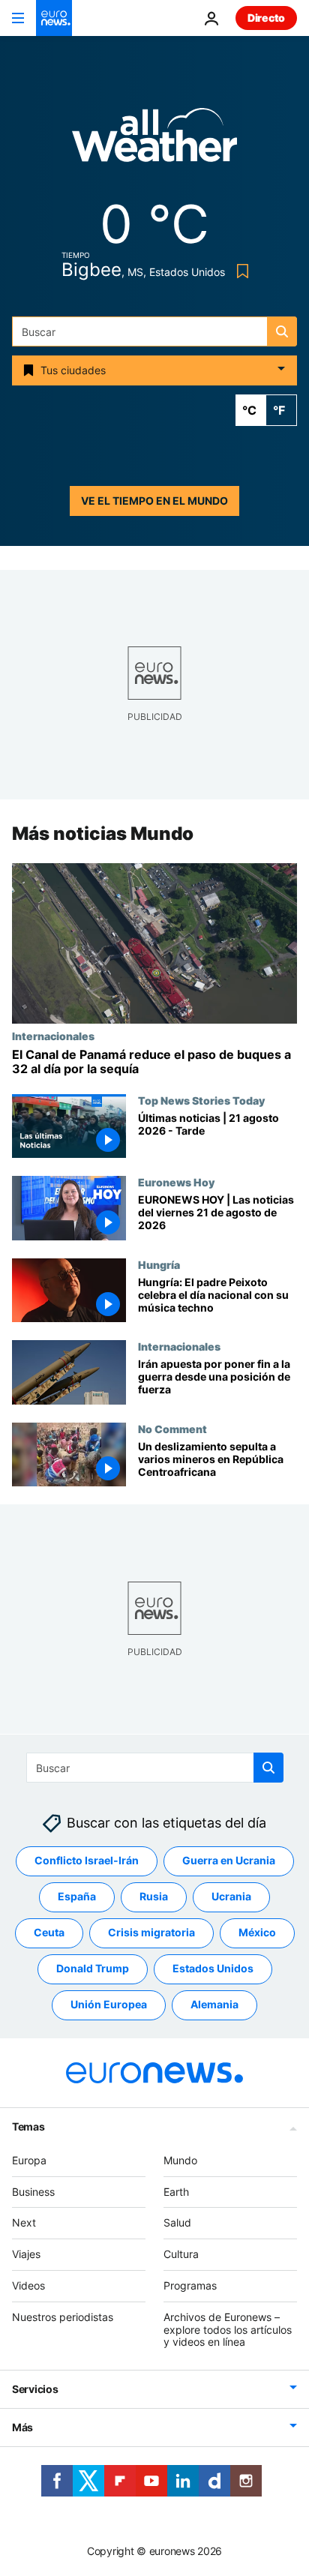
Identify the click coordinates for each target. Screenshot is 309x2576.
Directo (266, 18)
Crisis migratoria (151, 1932)
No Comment (172, 1429)
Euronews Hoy (176, 1183)
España (77, 1896)
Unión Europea (109, 2004)
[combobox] (154, 331)
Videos (28, 2285)
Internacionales (53, 1036)
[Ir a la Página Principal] (54, 18)
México (257, 1932)
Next (24, 2222)
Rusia (154, 1896)
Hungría (159, 1264)
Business (33, 2191)
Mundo (180, 2160)
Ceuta (49, 1932)
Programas (190, 2285)
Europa (29, 2160)
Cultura (181, 2254)
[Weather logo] (154, 140)
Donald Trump (93, 1968)
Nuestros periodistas (63, 2317)
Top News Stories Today (201, 1100)
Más (22, 2427)
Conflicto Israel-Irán (87, 1860)
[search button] (282, 331)
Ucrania (231, 1896)
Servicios (35, 2389)
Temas (28, 2126)
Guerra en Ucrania (229, 1860)
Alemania (214, 2004)
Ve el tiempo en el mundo (154, 501)
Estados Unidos (213, 1968)
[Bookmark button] (240, 271)
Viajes (26, 2254)
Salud (177, 2222)
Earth (176, 2191)
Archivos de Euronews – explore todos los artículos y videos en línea (228, 2330)
